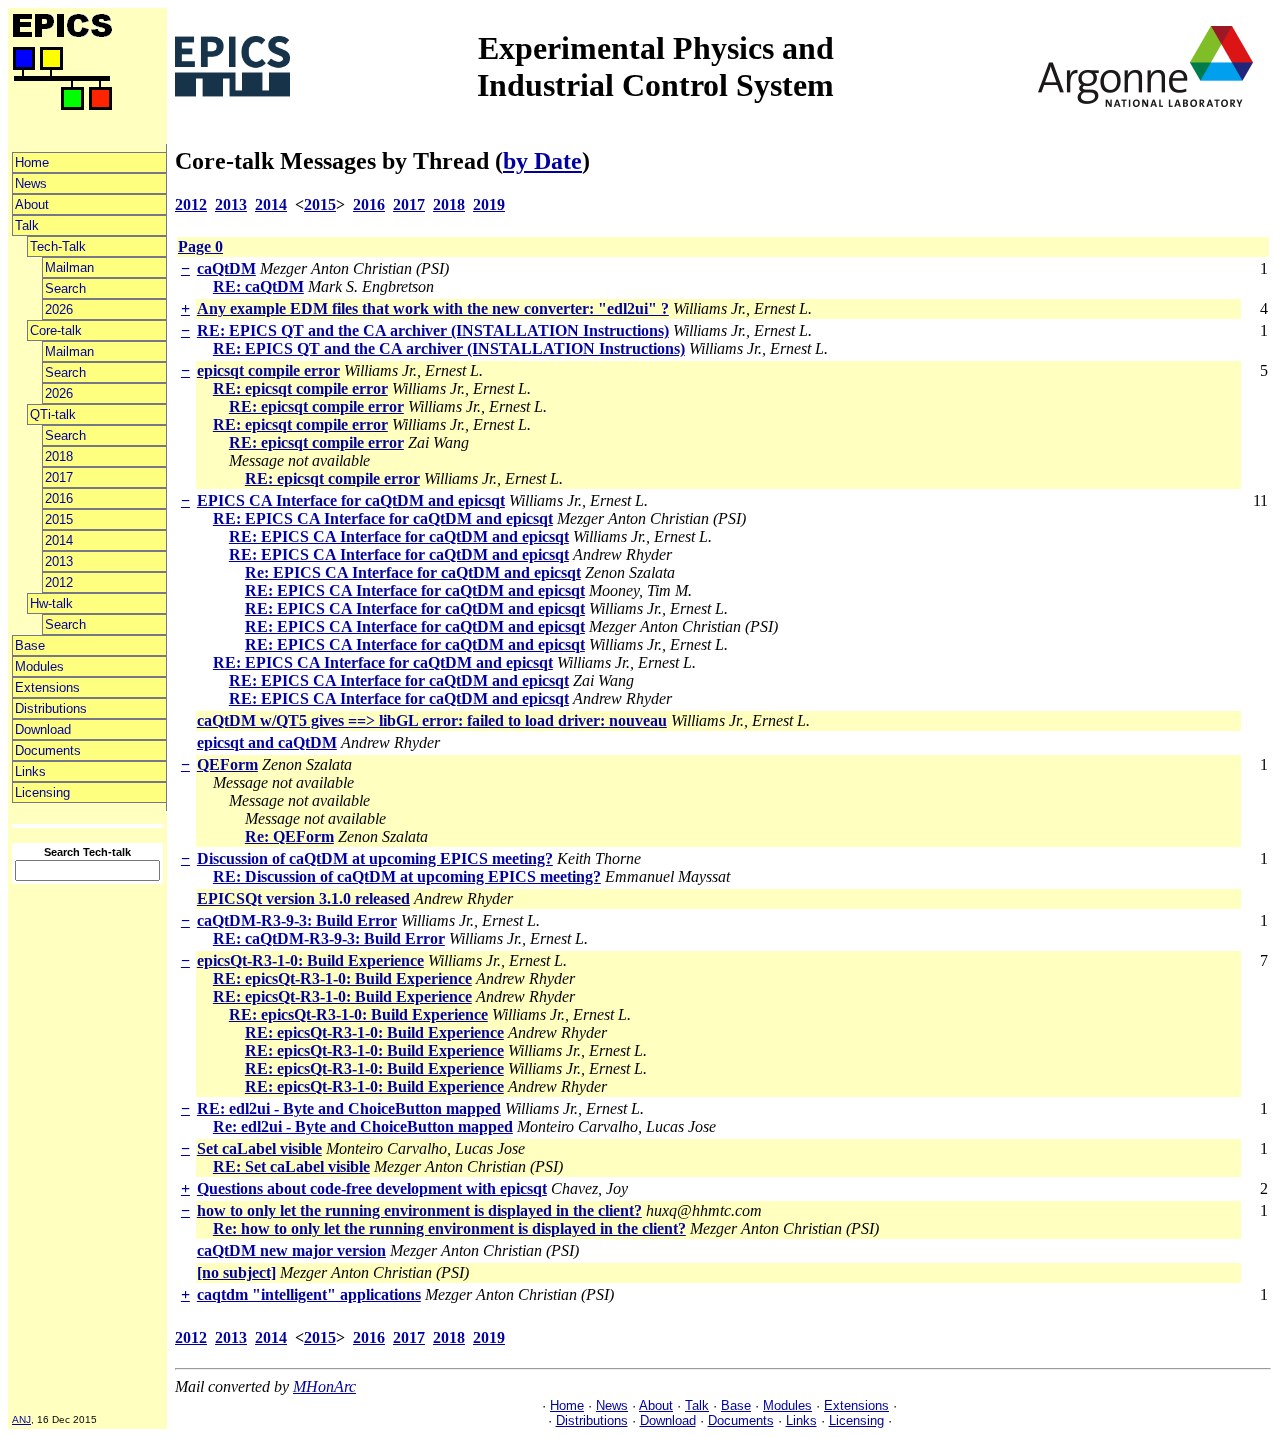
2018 (59, 456)
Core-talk (56, 330)
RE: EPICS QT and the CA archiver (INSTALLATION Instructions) (433, 330)
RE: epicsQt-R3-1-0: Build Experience (342, 978)
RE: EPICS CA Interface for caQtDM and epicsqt (383, 518)
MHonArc (324, 1386)
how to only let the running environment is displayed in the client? (419, 1210)
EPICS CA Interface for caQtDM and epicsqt (351, 500)
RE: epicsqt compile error (300, 388)
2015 (59, 519)
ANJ (21, 1419)
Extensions (47, 687)
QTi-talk (53, 414)
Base (30, 645)
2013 (59, 561)
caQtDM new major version (291, 1250)
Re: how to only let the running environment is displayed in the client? (449, 1228)
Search (65, 288)
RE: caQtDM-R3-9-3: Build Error (329, 938)
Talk (27, 225)
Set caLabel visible (259, 1148)
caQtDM (226, 268)
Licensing (42, 792)
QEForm (227, 764)
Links (30, 771)
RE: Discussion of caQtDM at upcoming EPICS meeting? (407, 876)
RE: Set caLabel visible (291, 1166)
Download (43, 729)
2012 (59, 582)
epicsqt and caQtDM (267, 742)
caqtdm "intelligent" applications (309, 1294)
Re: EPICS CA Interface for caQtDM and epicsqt (413, 572)
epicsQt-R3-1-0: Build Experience (310, 960)
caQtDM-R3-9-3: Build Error (297, 920)
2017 (59, 477)
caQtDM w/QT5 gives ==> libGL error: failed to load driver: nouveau (432, 720)
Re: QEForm (289, 836)
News (31, 183)
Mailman (69, 267)
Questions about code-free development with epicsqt (372, 1188)
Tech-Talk (58, 246)
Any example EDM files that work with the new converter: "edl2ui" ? (433, 308)
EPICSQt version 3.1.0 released (303, 898)
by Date (542, 161)
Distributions (51, 708)
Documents (48, 750)
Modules (39, 666)
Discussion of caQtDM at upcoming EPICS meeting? (375, 858)
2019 (489, 204)
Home (32, 162)
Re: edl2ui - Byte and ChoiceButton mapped (363, 1126)
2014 (59, 540)
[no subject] (236, 1272)
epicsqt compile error (268, 370)
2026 (59, 309)
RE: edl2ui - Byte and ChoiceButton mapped (349, 1108)
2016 (59, 498)
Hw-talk (51, 603)
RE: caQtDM (258, 286)
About (32, 204)
